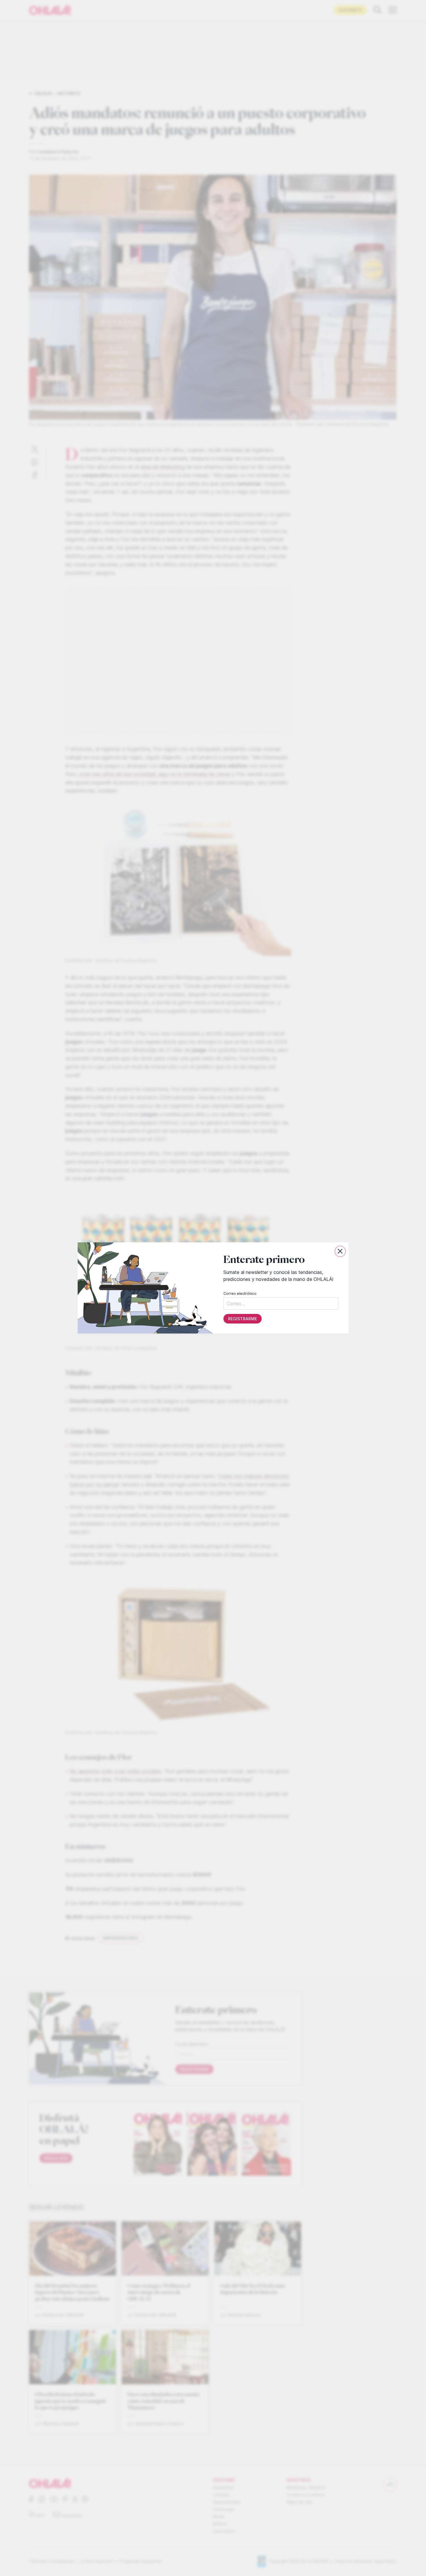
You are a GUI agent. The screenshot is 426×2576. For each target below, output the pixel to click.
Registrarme (242, 1319)
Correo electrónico (240, 1294)
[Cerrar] (340, 1251)
